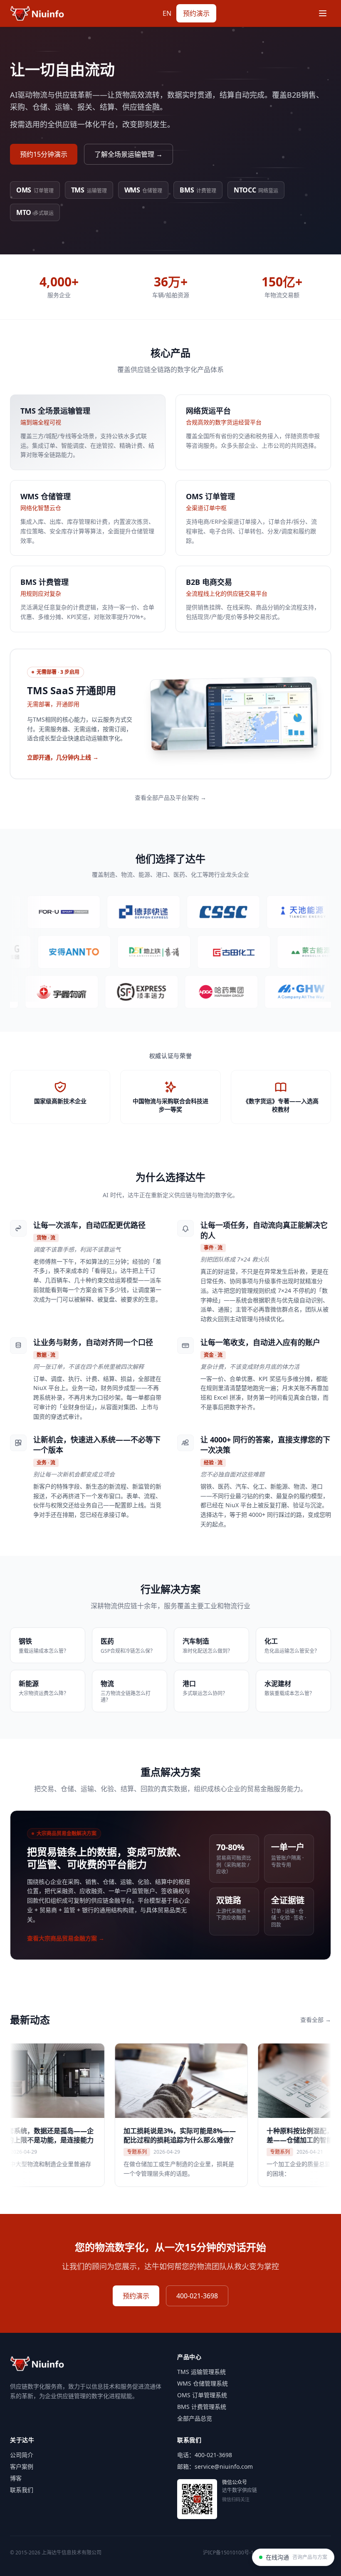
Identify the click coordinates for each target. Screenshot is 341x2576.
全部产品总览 (195, 2418)
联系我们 (22, 2490)
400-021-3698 (197, 2296)
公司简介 (22, 2455)
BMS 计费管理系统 (202, 2407)
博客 (16, 2478)
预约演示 (196, 13)
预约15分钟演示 (44, 154)
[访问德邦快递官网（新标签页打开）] (99, 912)
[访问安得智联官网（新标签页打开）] (115, 952)
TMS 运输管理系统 (201, 2372)
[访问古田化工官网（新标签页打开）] (274, 952)
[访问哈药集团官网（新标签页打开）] (183, 992)
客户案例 (22, 2466)
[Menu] (323, 13)
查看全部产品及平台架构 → (170, 797)
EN (167, 13)
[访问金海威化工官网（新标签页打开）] (263, 992)
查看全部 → (316, 2020)
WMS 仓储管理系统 (203, 2383)
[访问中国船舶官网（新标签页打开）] (179, 912)
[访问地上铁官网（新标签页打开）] (195, 952)
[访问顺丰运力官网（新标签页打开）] (104, 992)
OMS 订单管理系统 (202, 2395)
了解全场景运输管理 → (128, 154)
